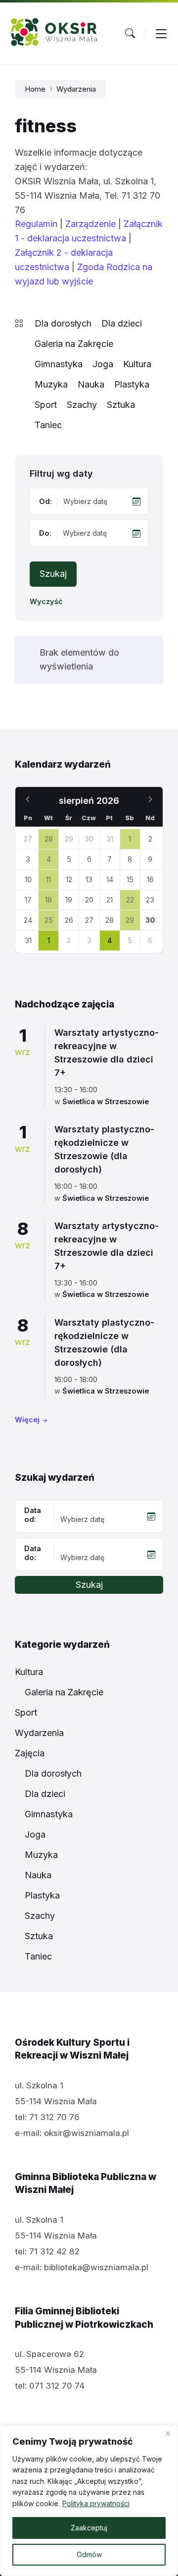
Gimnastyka (59, 364)
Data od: (33, 1515)
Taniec (48, 425)
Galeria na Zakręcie (74, 344)
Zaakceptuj (89, 2528)
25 (49, 920)
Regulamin (36, 224)
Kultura (137, 364)
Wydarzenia (76, 89)
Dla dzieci (122, 323)
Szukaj (53, 574)
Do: (45, 533)
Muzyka (51, 384)
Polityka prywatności (96, 2503)
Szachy (82, 405)
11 (48, 880)
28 (49, 839)
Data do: (33, 1553)
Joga (103, 364)
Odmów (89, 2554)
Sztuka (121, 405)
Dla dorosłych (63, 323)
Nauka (91, 384)
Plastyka (132, 384)
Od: (45, 502)
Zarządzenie (90, 224)
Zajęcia (30, 1753)
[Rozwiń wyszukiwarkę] (130, 33)
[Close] (168, 2434)
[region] (89, 2501)
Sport (46, 405)
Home (35, 89)
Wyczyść (46, 602)
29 (130, 920)
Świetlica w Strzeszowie (106, 1102)
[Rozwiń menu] (161, 33)
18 (48, 900)
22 (130, 900)
